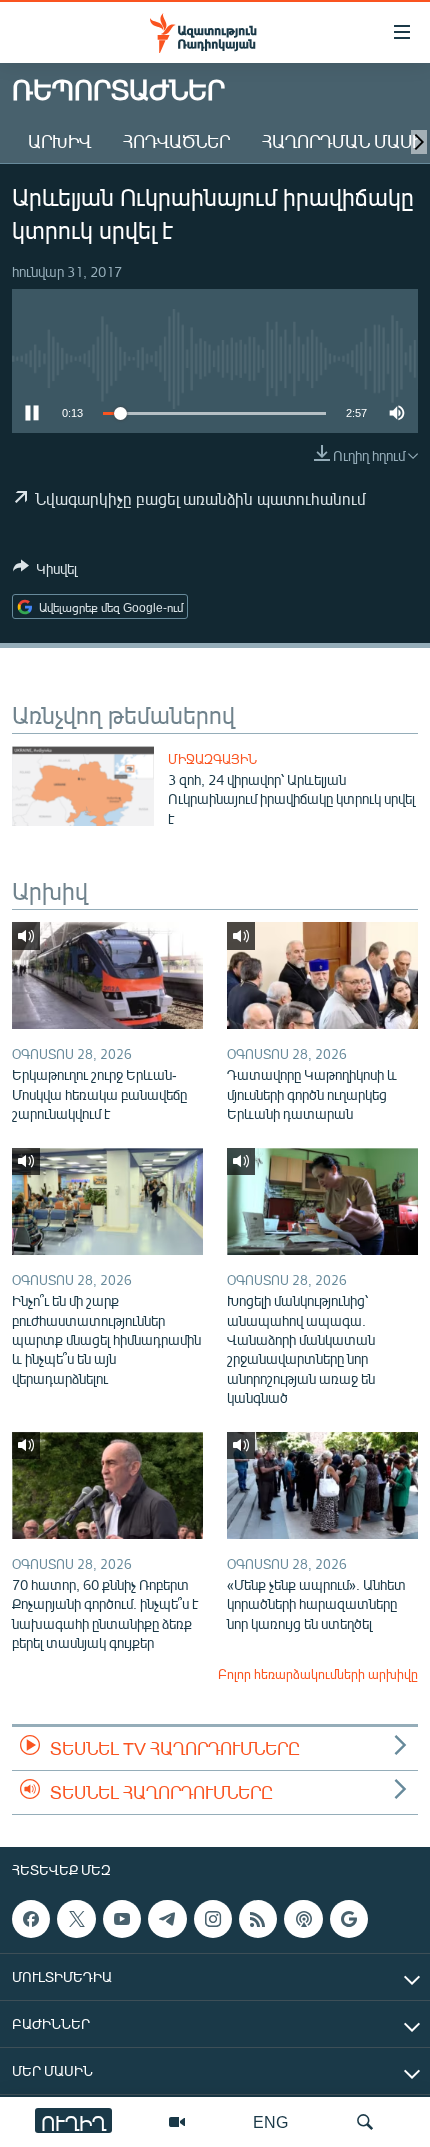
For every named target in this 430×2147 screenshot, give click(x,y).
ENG (270, 2121)
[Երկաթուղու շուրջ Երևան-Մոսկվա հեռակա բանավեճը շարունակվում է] (107, 975)
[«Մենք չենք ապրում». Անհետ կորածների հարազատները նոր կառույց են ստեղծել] (322, 1485)
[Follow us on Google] (349, 1919)
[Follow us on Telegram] (167, 1919)
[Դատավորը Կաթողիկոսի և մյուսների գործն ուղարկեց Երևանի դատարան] (322, 975)
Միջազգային (212, 759)
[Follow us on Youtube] (122, 1919)
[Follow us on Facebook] (31, 1919)
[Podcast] (303, 1919)
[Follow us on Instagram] (213, 1919)
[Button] (45, 572)
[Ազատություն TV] (177, 2122)
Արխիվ (59, 141)
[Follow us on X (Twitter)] (76, 1919)
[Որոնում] (365, 2122)
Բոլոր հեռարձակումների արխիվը (318, 1674)
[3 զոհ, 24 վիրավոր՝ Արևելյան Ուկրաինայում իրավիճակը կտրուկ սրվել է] (83, 786)
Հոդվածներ (176, 141)
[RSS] (258, 1919)
